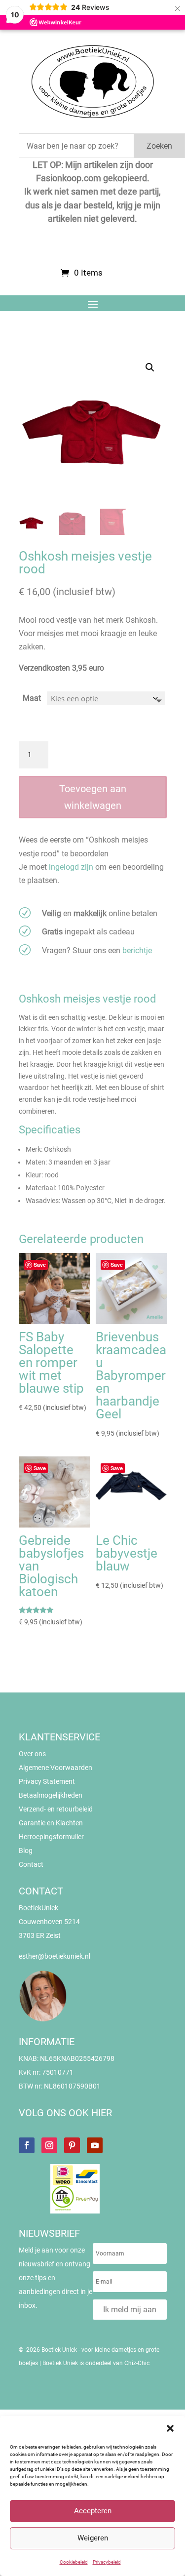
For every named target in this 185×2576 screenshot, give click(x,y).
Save (40, 1265)
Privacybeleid (107, 2562)
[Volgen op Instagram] (49, 2145)
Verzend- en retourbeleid (56, 1809)
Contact (31, 1864)
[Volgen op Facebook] (27, 2145)
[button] (170, 2428)
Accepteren (93, 2511)
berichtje (137, 950)
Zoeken (159, 146)
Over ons (32, 1754)
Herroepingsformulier (51, 1837)
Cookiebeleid (74, 2562)
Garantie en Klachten (51, 1823)
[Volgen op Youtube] (95, 2145)
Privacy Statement (47, 1781)
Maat (32, 698)
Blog (26, 1851)
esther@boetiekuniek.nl (55, 1956)
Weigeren (93, 2538)
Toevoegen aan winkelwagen (93, 797)
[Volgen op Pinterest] (72, 2145)
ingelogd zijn (71, 867)
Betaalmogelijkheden (51, 1795)
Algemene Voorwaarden (55, 1768)
